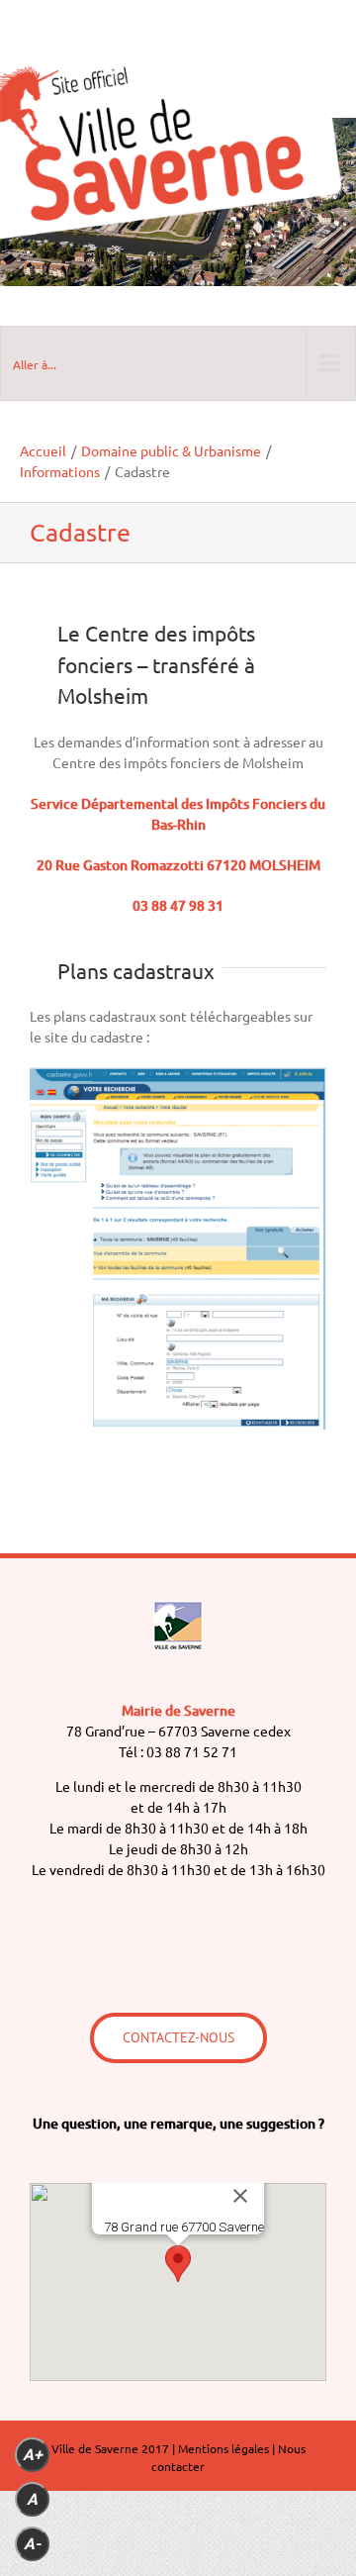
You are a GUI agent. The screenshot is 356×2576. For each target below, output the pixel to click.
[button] (178, 2264)
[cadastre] (178, 1424)
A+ (33, 2455)
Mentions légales (223, 2448)
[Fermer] (240, 2196)
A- (32, 2544)
